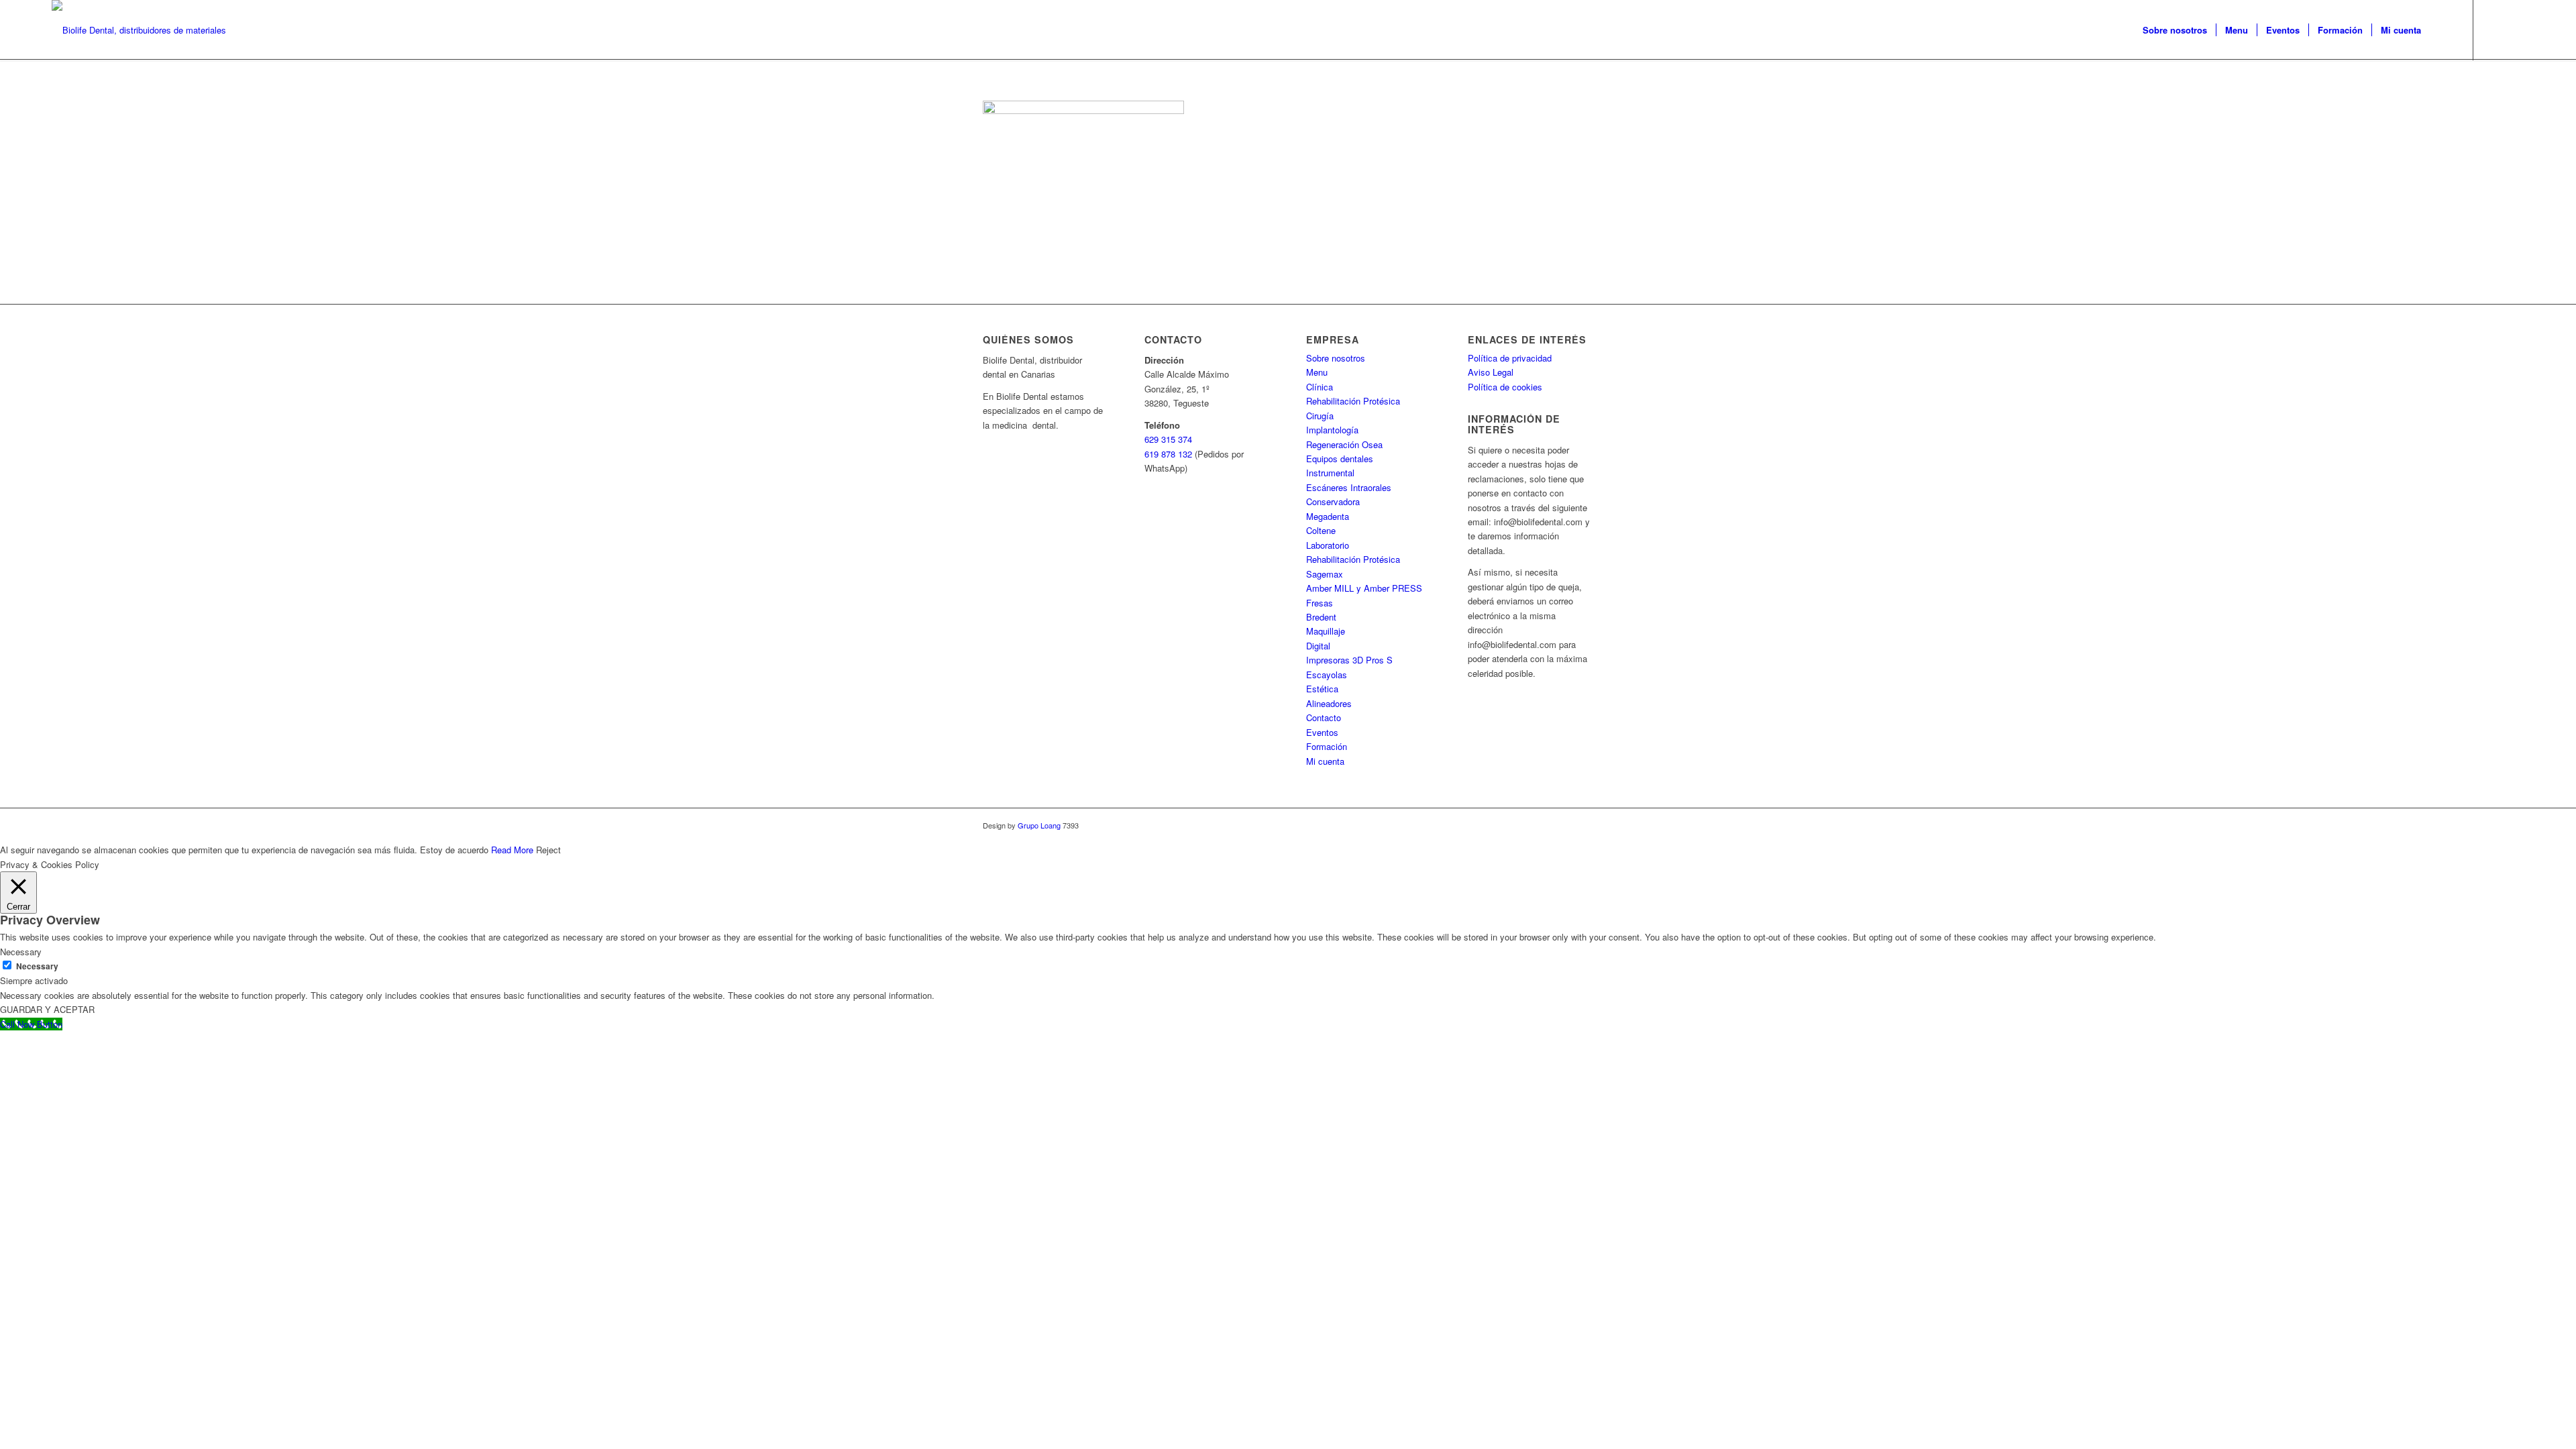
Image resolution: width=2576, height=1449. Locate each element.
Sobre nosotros (1336, 358)
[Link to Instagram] (2514, 30)
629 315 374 (1168, 439)
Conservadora (1333, 501)
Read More (512, 850)
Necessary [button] (21, 952)
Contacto (1324, 717)
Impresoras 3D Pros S (1349, 660)
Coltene (1321, 530)
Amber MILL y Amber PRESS (1364, 588)
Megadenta (1328, 516)
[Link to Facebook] (2494, 30)
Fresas (1320, 603)
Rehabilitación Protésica (1353, 401)
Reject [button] (548, 850)
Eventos (1322, 732)
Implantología (1332, 430)
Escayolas (1327, 675)
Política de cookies (1505, 387)
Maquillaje (1326, 631)
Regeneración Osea (1344, 444)
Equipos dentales (1340, 459)
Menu (1317, 372)
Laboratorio (1328, 545)
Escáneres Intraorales (1349, 487)
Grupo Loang (1039, 825)
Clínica (1320, 387)
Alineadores (1329, 703)
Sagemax (1325, 574)
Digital (1318, 646)
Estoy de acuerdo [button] (454, 850)
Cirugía (1320, 416)
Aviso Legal (1491, 372)
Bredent (1321, 617)
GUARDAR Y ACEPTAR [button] (47, 1009)
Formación (1327, 746)
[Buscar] (2443, 30)
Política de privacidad (1510, 358)
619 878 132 (1168, 454)
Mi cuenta (1325, 761)
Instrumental (1330, 473)
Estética (1322, 689)
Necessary (37, 966)
